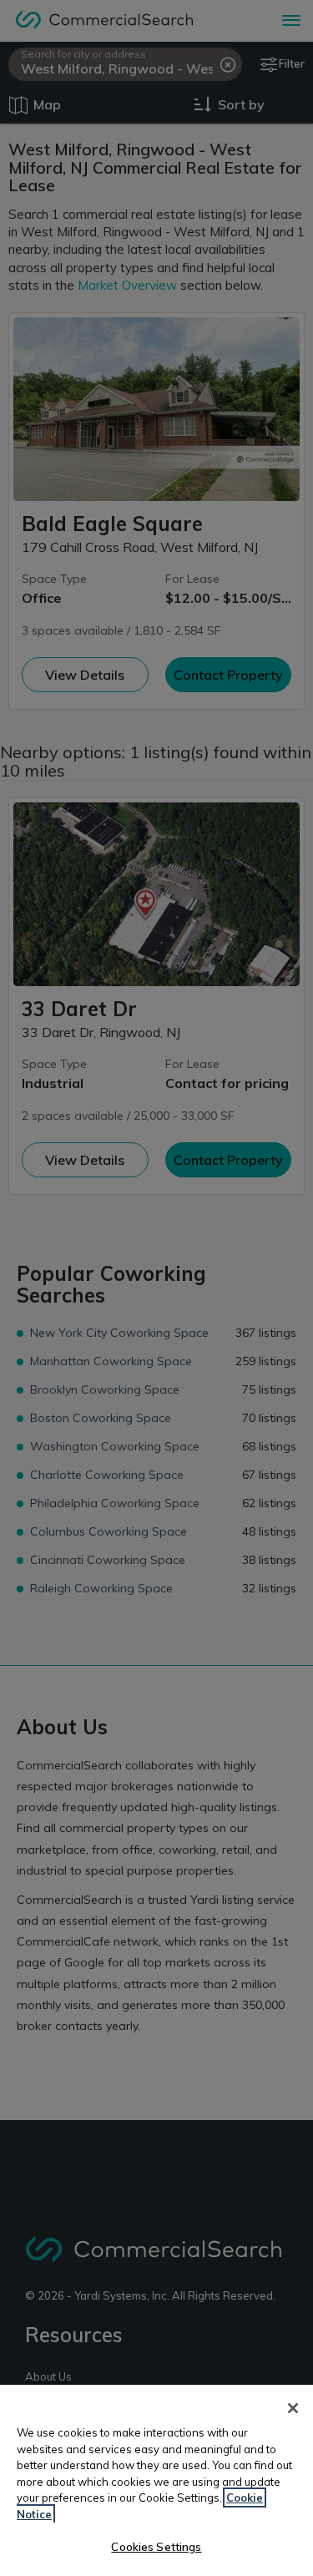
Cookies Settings (156, 2547)
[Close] (293, 2408)
